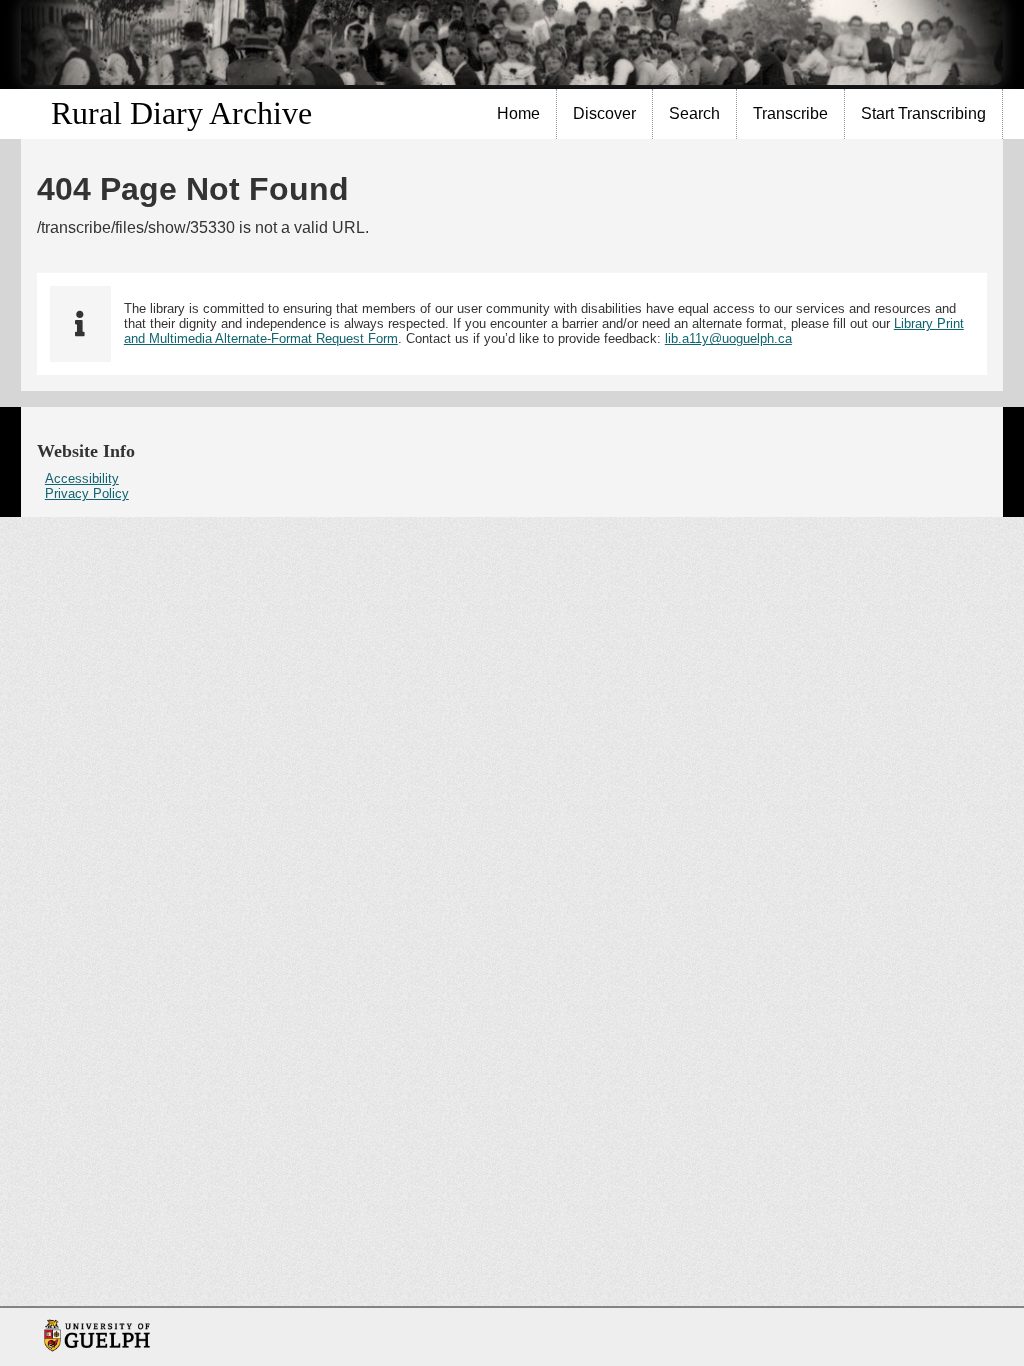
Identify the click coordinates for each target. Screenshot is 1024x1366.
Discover (604, 113)
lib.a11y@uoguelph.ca (728, 338)
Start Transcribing (923, 113)
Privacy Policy (87, 493)
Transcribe (790, 113)
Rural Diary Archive (181, 113)
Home (518, 113)
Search (694, 113)
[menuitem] (519, 114)
